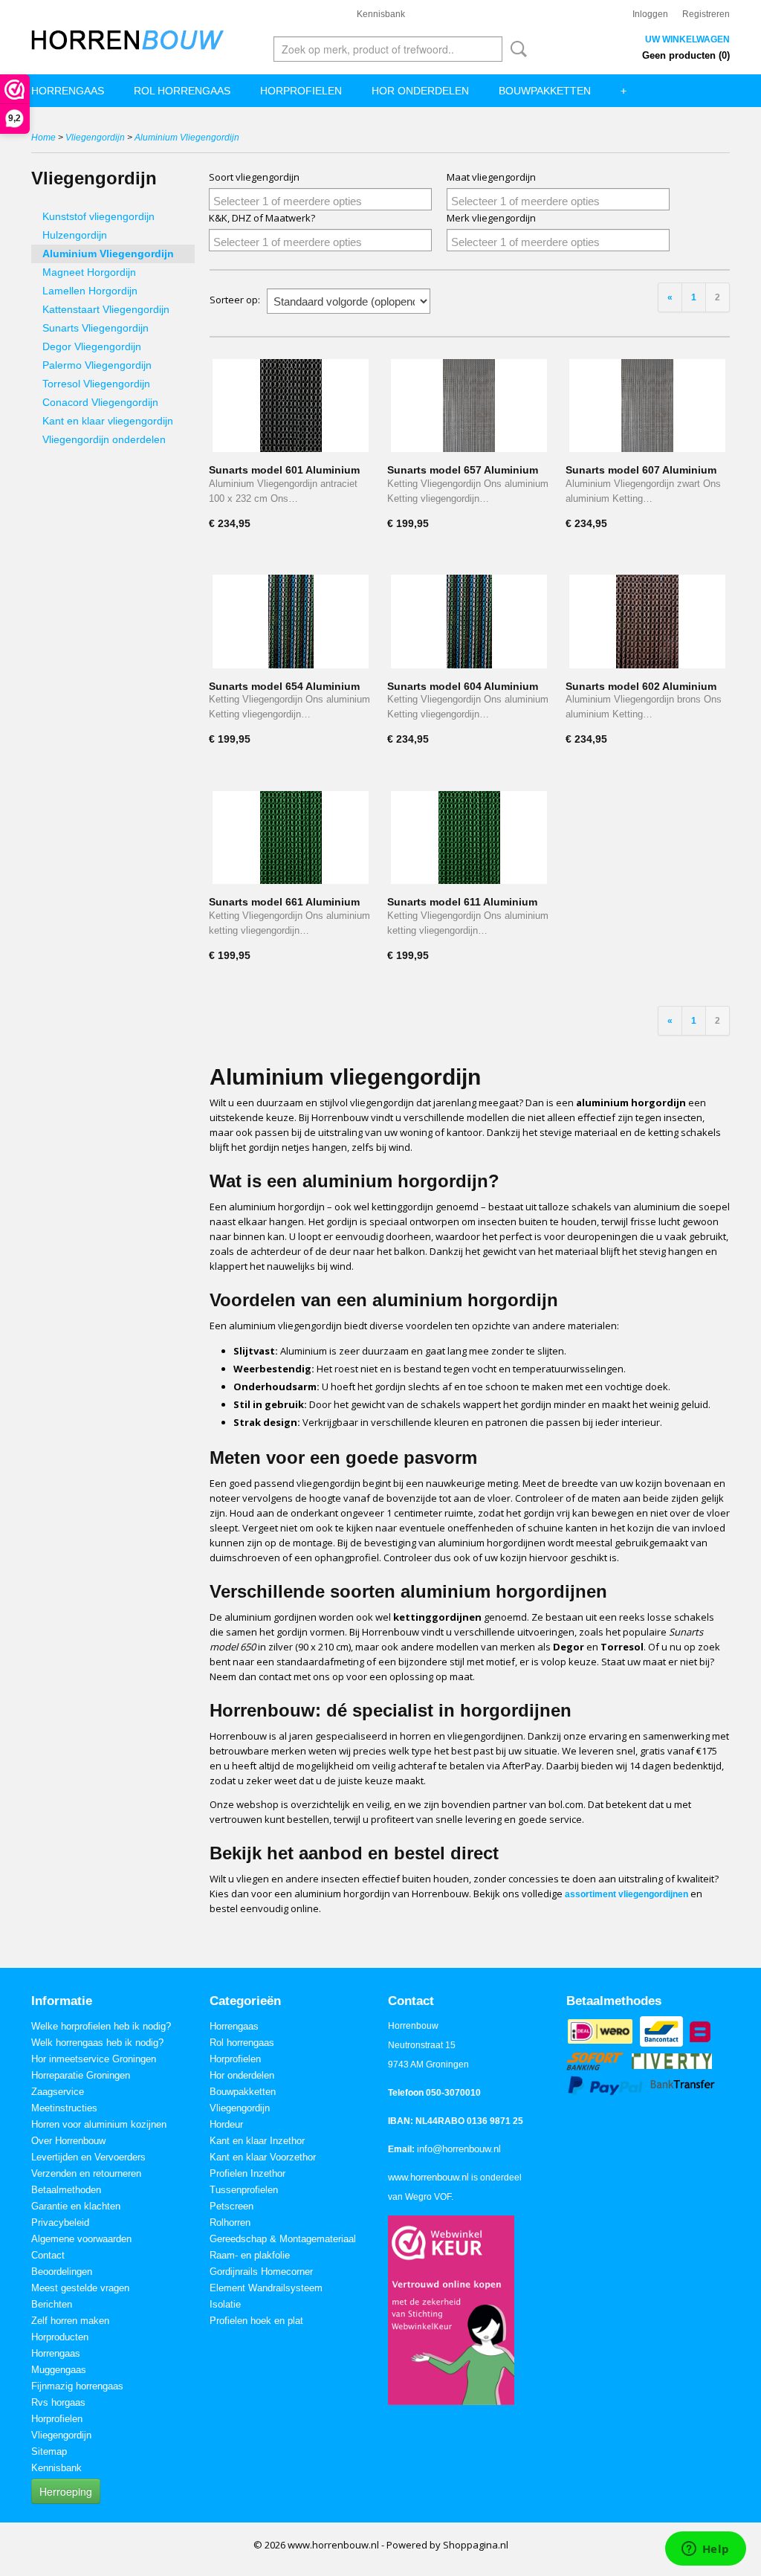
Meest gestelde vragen (80, 2288)
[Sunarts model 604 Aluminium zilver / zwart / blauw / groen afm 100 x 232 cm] (469, 621)
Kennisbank (381, 14)
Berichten (52, 2304)
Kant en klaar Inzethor (257, 2141)
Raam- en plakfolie (250, 2255)
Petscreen (231, 2206)
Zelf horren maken (70, 2321)
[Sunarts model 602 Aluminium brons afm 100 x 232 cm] (647, 621)
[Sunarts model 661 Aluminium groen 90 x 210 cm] (291, 837)
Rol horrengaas (182, 91)
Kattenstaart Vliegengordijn (106, 309)
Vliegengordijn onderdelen (104, 439)
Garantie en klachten (76, 2206)
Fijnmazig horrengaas (77, 2386)
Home (43, 138)
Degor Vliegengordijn (92, 346)
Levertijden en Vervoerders (88, 2157)
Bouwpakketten (545, 91)
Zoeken (516, 49)
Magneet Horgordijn (89, 272)
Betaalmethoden (66, 2190)
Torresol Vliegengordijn (96, 384)
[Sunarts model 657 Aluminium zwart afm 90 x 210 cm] (469, 406)
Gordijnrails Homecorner (261, 2272)
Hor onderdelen (420, 91)
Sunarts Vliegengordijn (95, 328)
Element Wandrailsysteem (266, 2288)
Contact (48, 2255)
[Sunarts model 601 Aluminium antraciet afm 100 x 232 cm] (291, 406)
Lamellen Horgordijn (90, 291)
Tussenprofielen (244, 2190)
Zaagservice (58, 2092)
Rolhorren (230, 2222)
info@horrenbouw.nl (459, 2149)
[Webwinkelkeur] (451, 2309)
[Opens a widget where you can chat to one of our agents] (705, 2550)
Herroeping (66, 2491)
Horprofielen (301, 91)
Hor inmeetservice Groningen (94, 2059)
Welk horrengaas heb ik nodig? (97, 2043)
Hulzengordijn (75, 235)
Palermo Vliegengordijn (97, 365)
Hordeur (226, 2124)
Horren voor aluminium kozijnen (99, 2124)
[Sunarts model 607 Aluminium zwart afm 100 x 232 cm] (647, 406)
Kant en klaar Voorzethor (263, 2157)
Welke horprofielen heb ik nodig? (101, 2026)
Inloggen (650, 14)
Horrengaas (68, 91)
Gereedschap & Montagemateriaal (283, 2239)
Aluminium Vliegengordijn (187, 138)
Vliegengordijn (95, 138)
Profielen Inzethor (247, 2173)
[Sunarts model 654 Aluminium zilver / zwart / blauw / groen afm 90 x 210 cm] (291, 621)
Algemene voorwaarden (81, 2239)
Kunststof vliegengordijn (98, 216)
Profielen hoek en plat (256, 2321)
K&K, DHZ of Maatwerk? (262, 218)
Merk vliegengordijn (491, 218)
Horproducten (60, 2337)
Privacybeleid (60, 2222)
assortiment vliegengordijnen (626, 1894)
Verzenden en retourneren (86, 2173)
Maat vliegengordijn (491, 177)
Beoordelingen (62, 2272)
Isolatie (225, 2304)
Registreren (706, 14)
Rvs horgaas (58, 2402)
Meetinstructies (64, 2108)
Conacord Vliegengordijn (100, 402)
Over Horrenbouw (68, 2141)
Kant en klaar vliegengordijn (108, 421)
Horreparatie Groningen (81, 2075)
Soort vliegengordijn (254, 177)
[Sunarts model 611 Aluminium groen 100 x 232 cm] (469, 837)
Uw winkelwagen (687, 39)
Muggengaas (59, 2370)
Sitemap (49, 2451)
